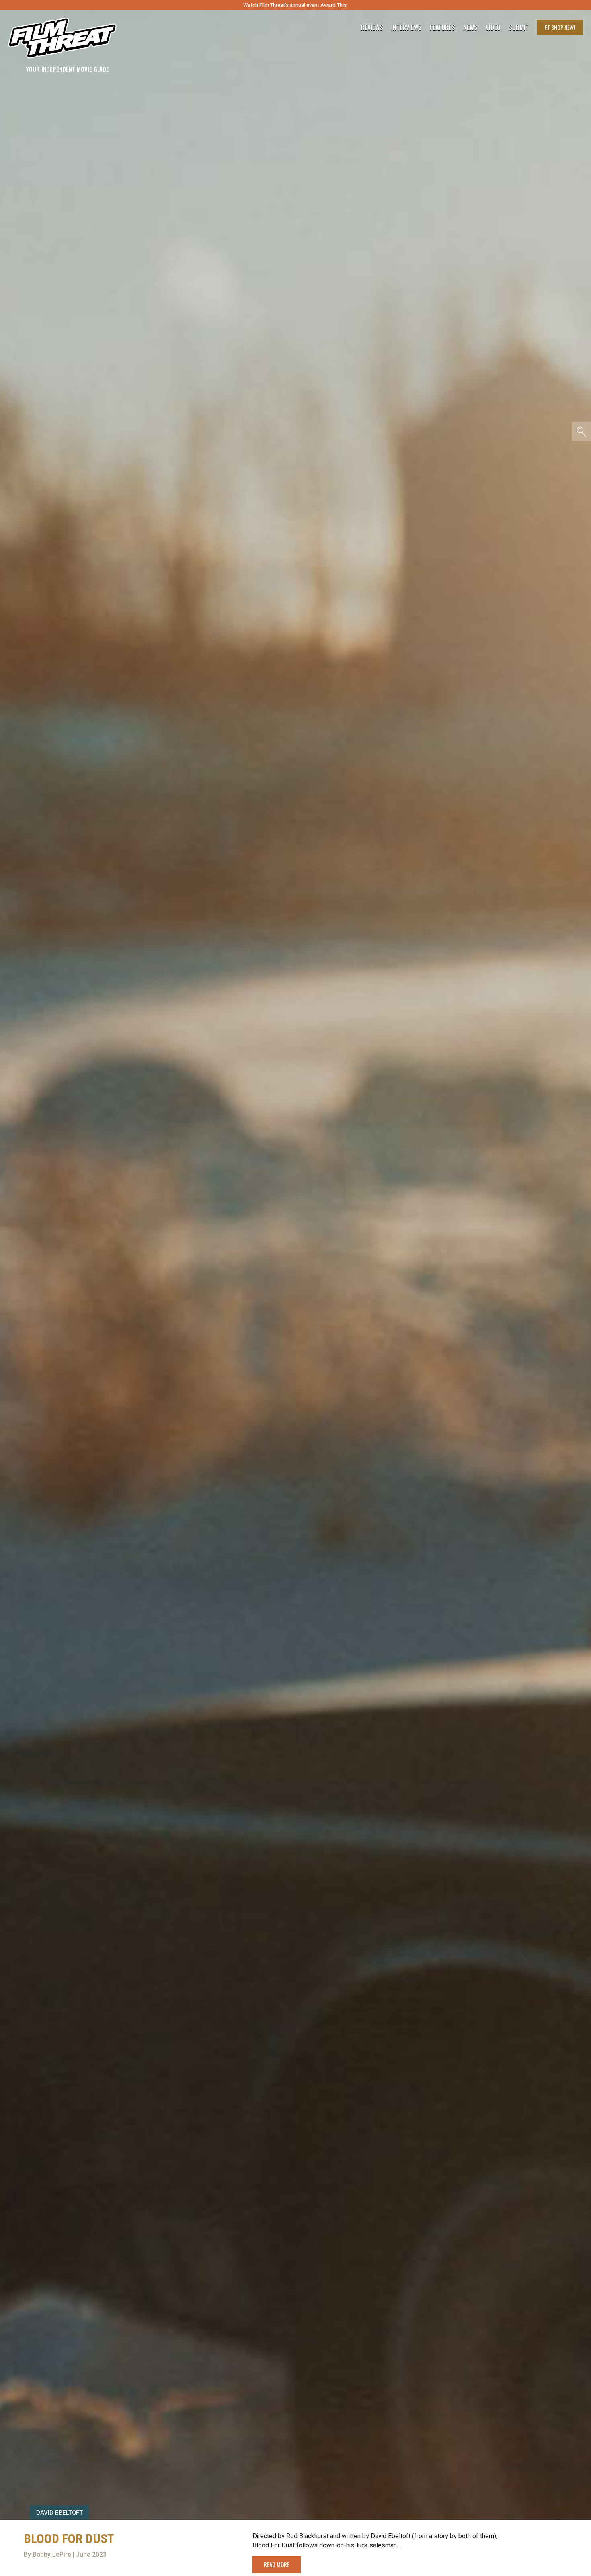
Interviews (406, 27)
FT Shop (560, 27)
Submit (519, 27)
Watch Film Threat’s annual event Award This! (295, 5)
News (470, 27)
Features (442, 27)
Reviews (372, 27)
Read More (277, 2564)
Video (493, 27)
